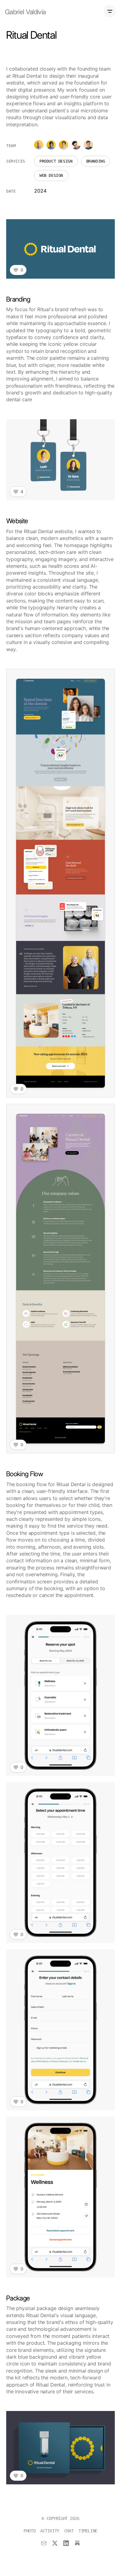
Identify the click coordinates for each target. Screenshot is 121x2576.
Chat (69, 2531)
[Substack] (77, 2543)
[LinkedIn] (66, 2543)
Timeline (88, 2531)
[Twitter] (55, 2543)
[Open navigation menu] (110, 11)
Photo (29, 2531)
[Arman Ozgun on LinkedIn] (39, 145)
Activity (50, 2531)
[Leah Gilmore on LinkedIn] (64, 145)
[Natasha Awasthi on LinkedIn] (51, 145)
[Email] (44, 2543)
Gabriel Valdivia (25, 12)
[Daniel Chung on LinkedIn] (88, 145)
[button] (60, 249)
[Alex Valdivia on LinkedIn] (76, 145)
